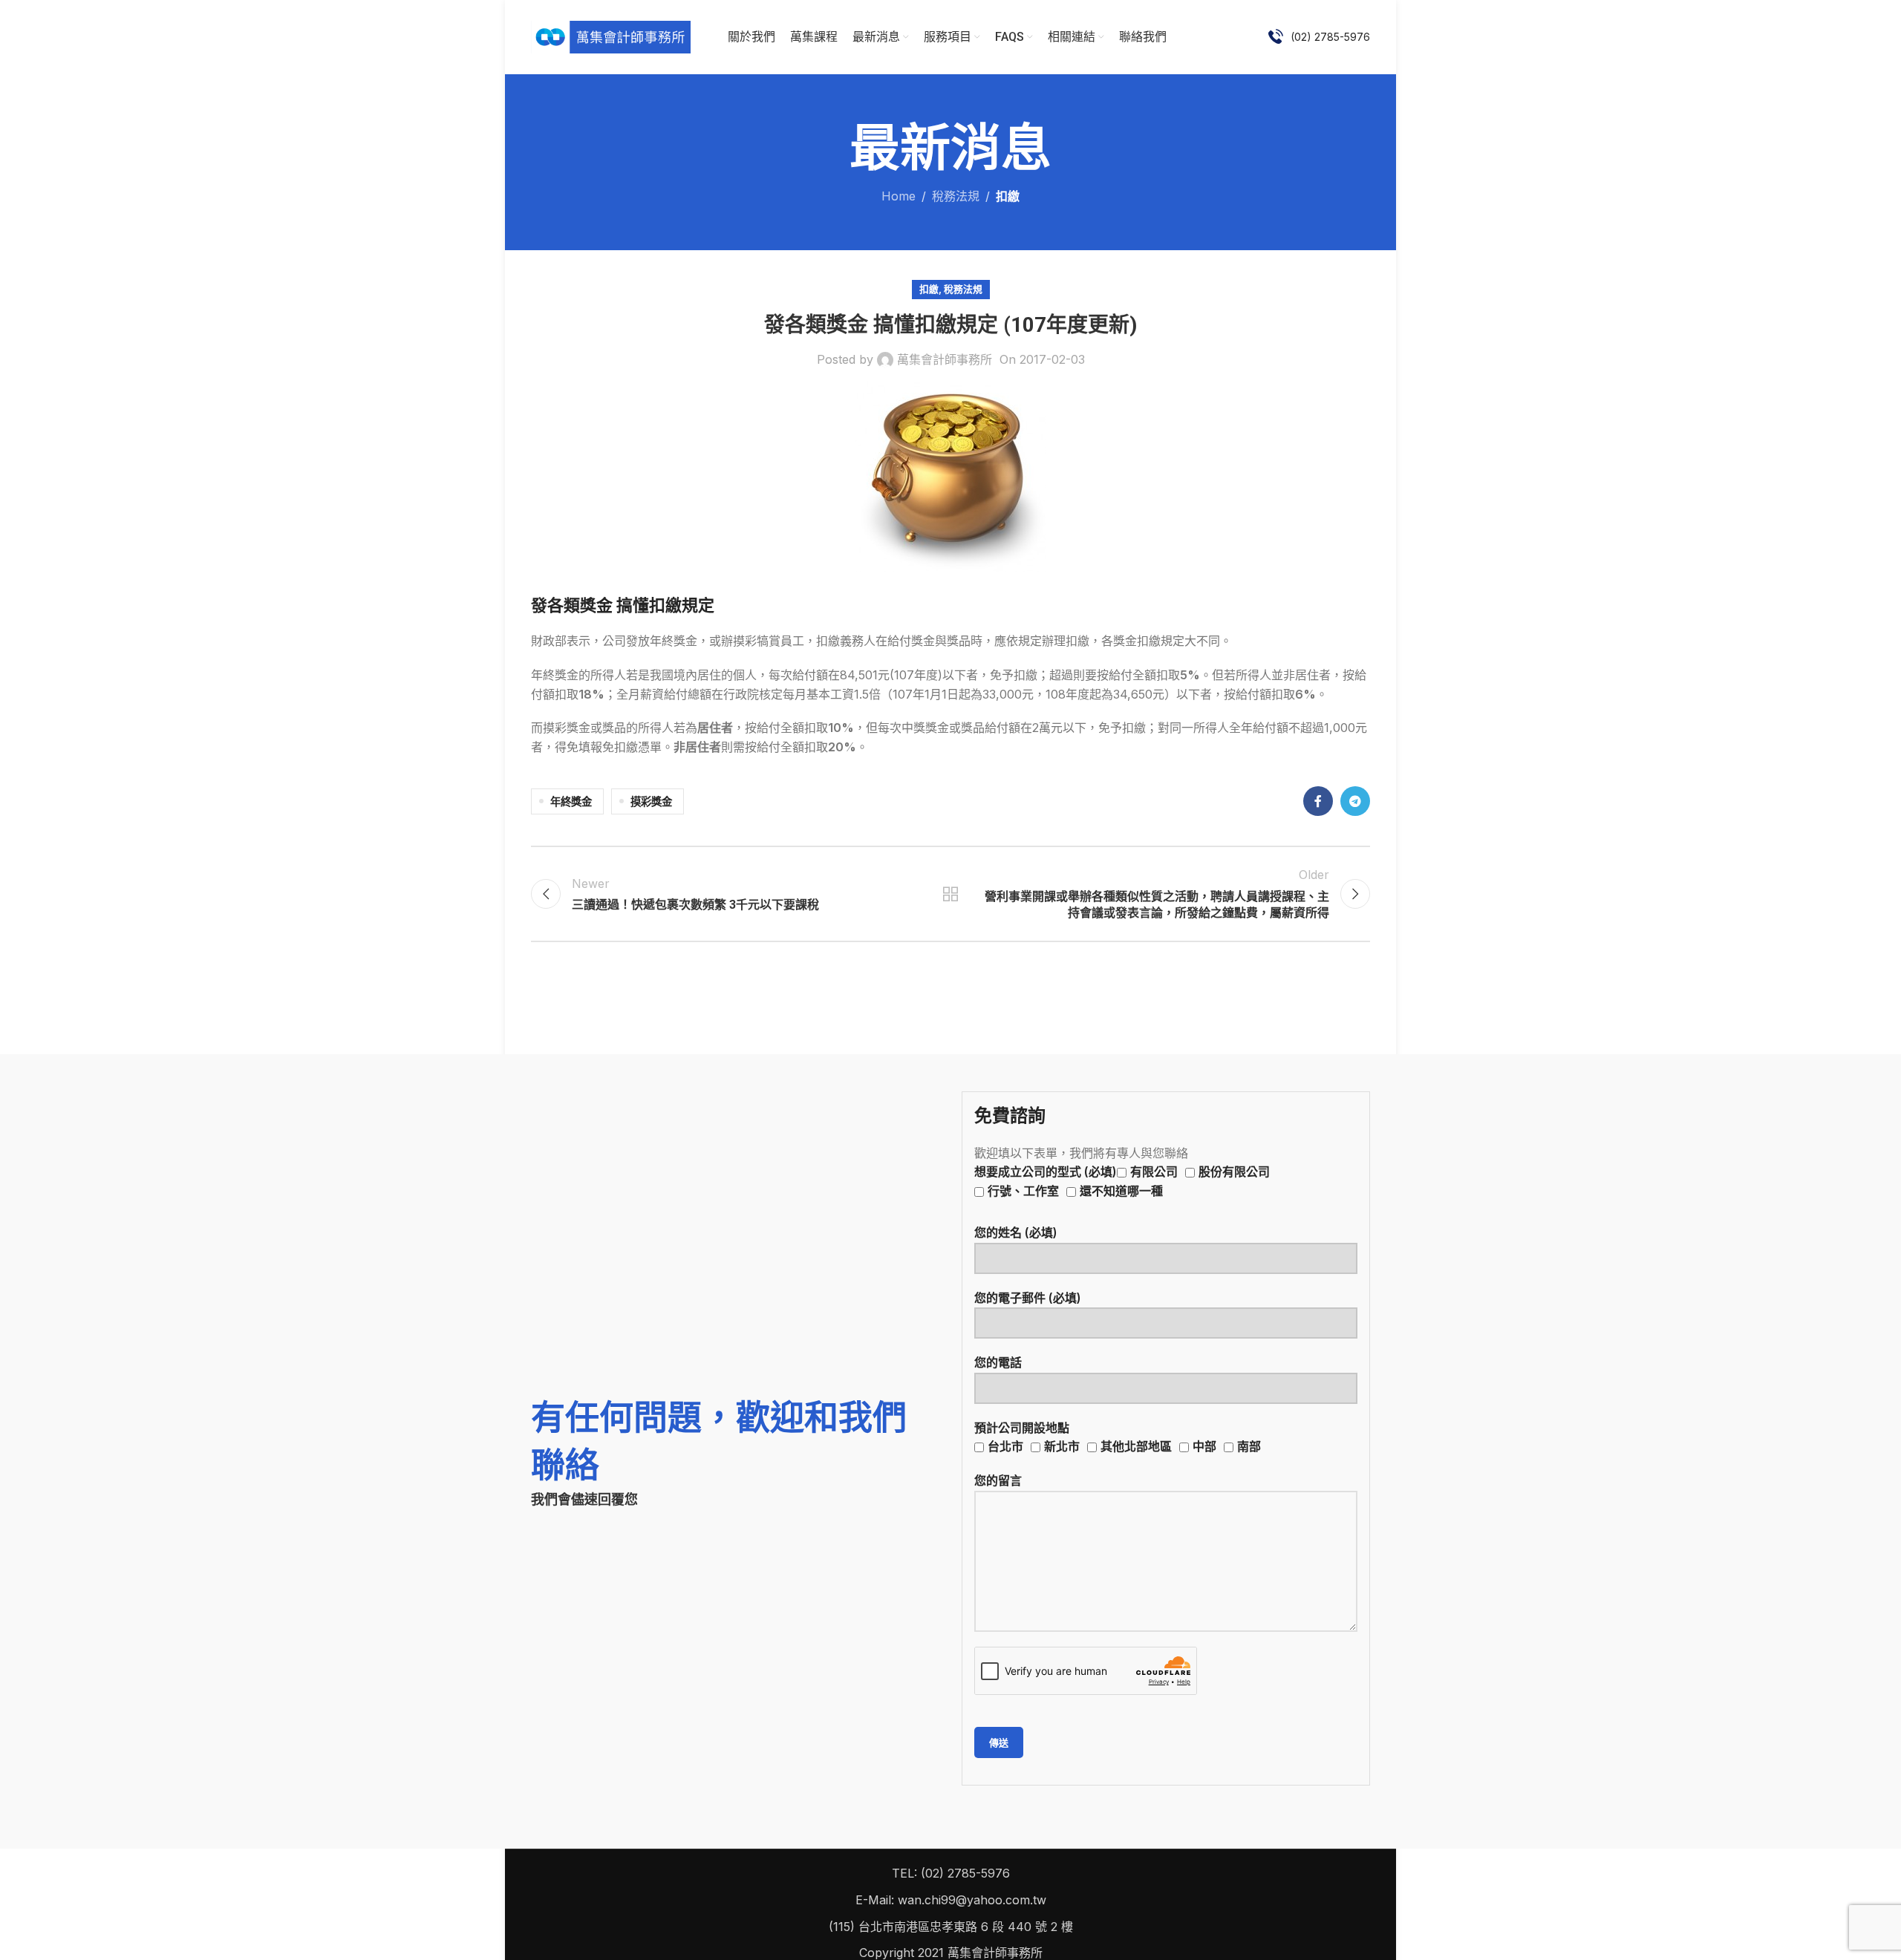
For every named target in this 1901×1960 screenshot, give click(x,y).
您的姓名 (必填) (1016, 1232)
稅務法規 (956, 196)
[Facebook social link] (1318, 801)
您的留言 (998, 1480)
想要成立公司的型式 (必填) (1122, 1181)
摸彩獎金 (651, 801)
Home (899, 196)
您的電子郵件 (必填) (1028, 1298)
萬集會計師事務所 (945, 359)
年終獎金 (571, 801)
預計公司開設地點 (1118, 1437)
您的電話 (998, 1362)
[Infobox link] (1319, 37)
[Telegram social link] (1355, 801)
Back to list (951, 894)
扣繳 (1008, 196)
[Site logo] (611, 36)
